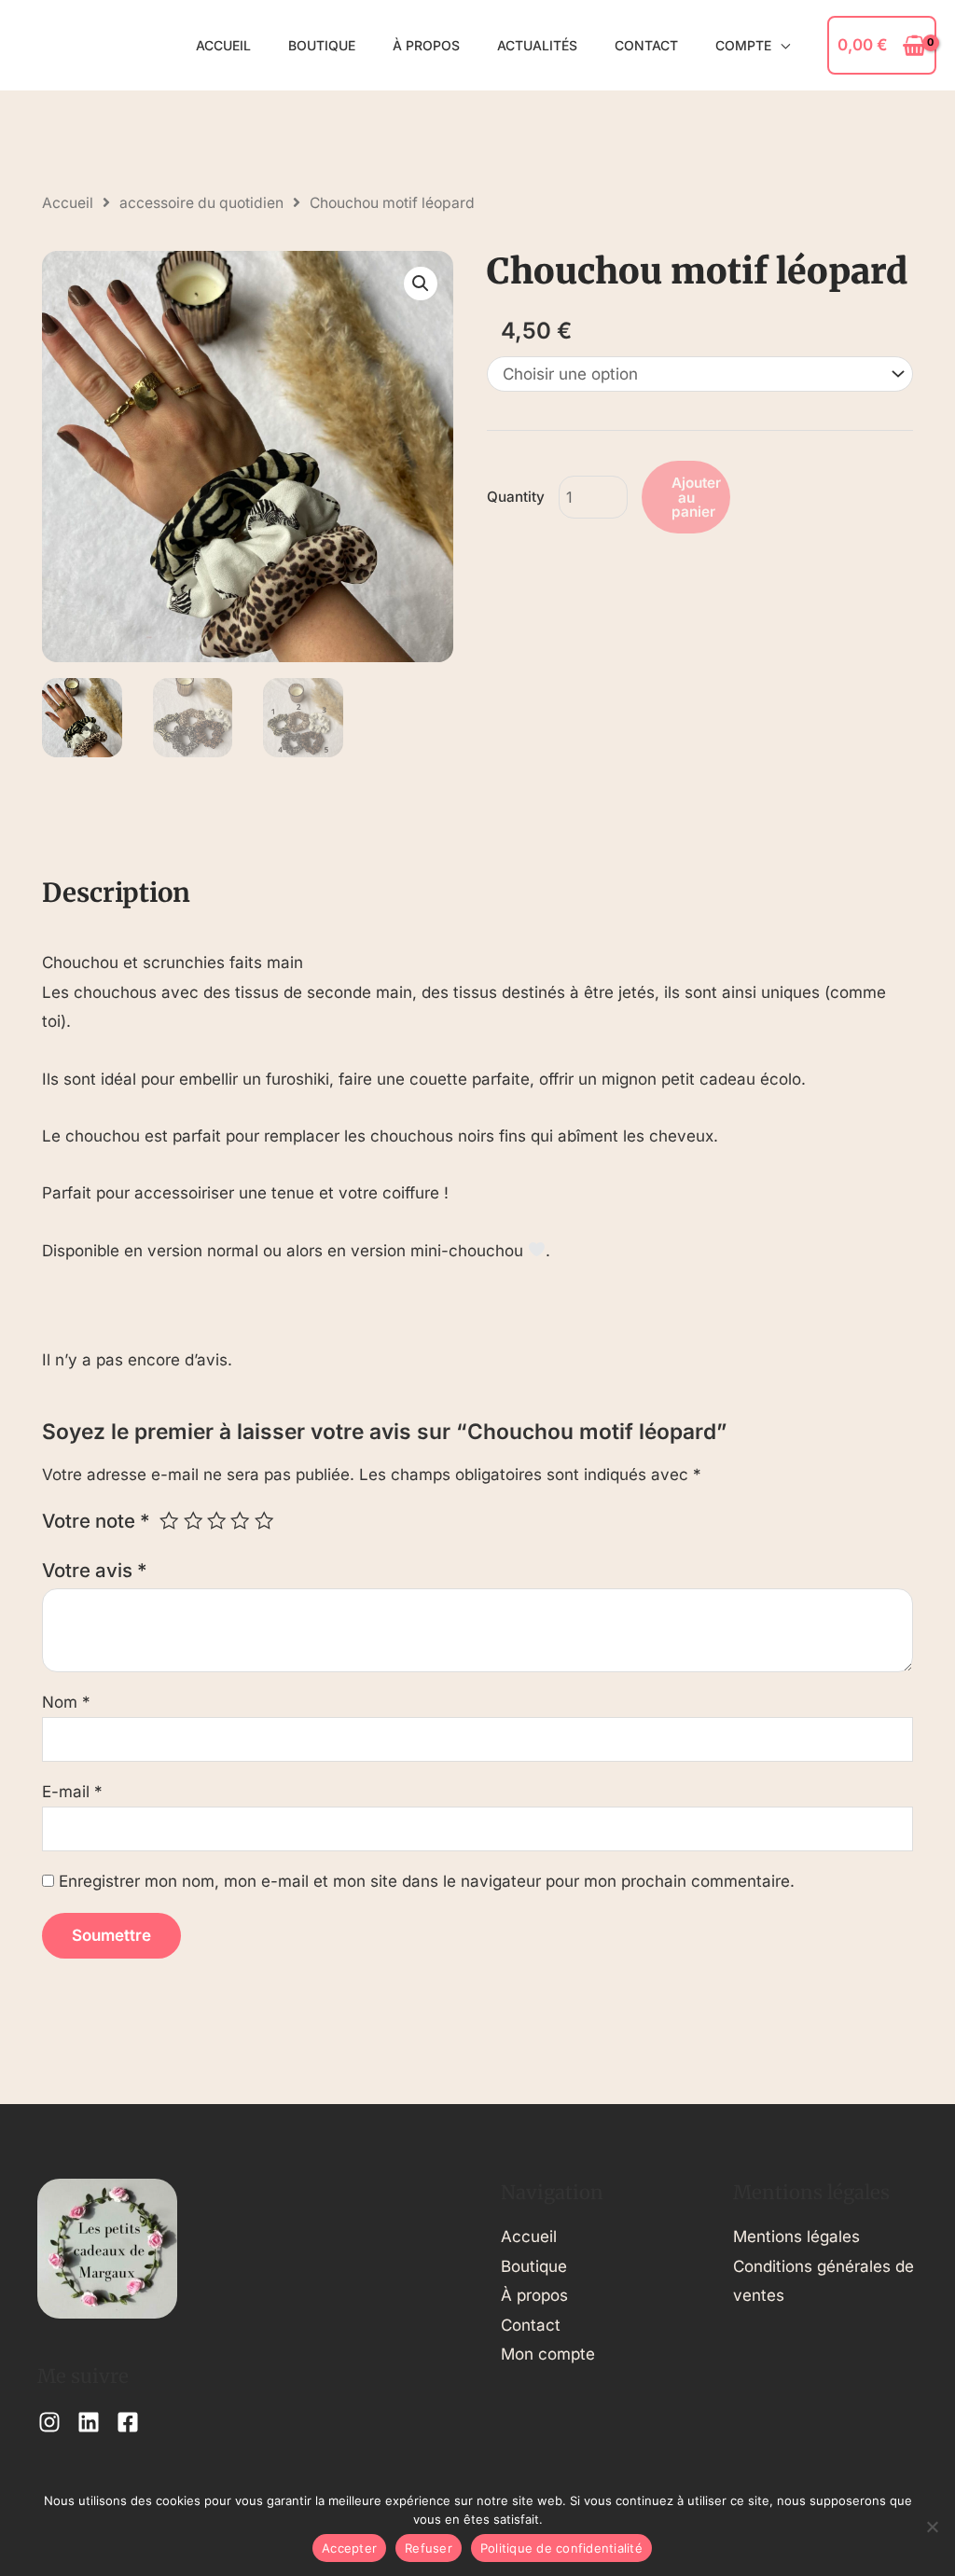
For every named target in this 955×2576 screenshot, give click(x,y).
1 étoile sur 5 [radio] (169, 1520)
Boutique (322, 45)
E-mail (72, 1792)
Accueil (223, 45)
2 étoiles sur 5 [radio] (193, 1520)
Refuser (429, 2548)
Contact (646, 45)
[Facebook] (128, 2422)
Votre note (96, 1521)
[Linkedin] (89, 2422)
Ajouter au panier (696, 497)
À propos (426, 45)
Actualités (537, 45)
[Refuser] (932, 2527)
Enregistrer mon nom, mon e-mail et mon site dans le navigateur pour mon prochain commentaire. (427, 1881)
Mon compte (548, 2354)
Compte (743, 45)
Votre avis (95, 1570)
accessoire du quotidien (201, 203)
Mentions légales (796, 2237)
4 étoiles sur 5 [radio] (240, 1520)
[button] (421, 284)
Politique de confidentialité (561, 2548)
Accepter (349, 2548)
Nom (66, 1702)
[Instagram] (49, 2422)
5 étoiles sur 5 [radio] (264, 1520)
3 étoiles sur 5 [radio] (216, 1520)
